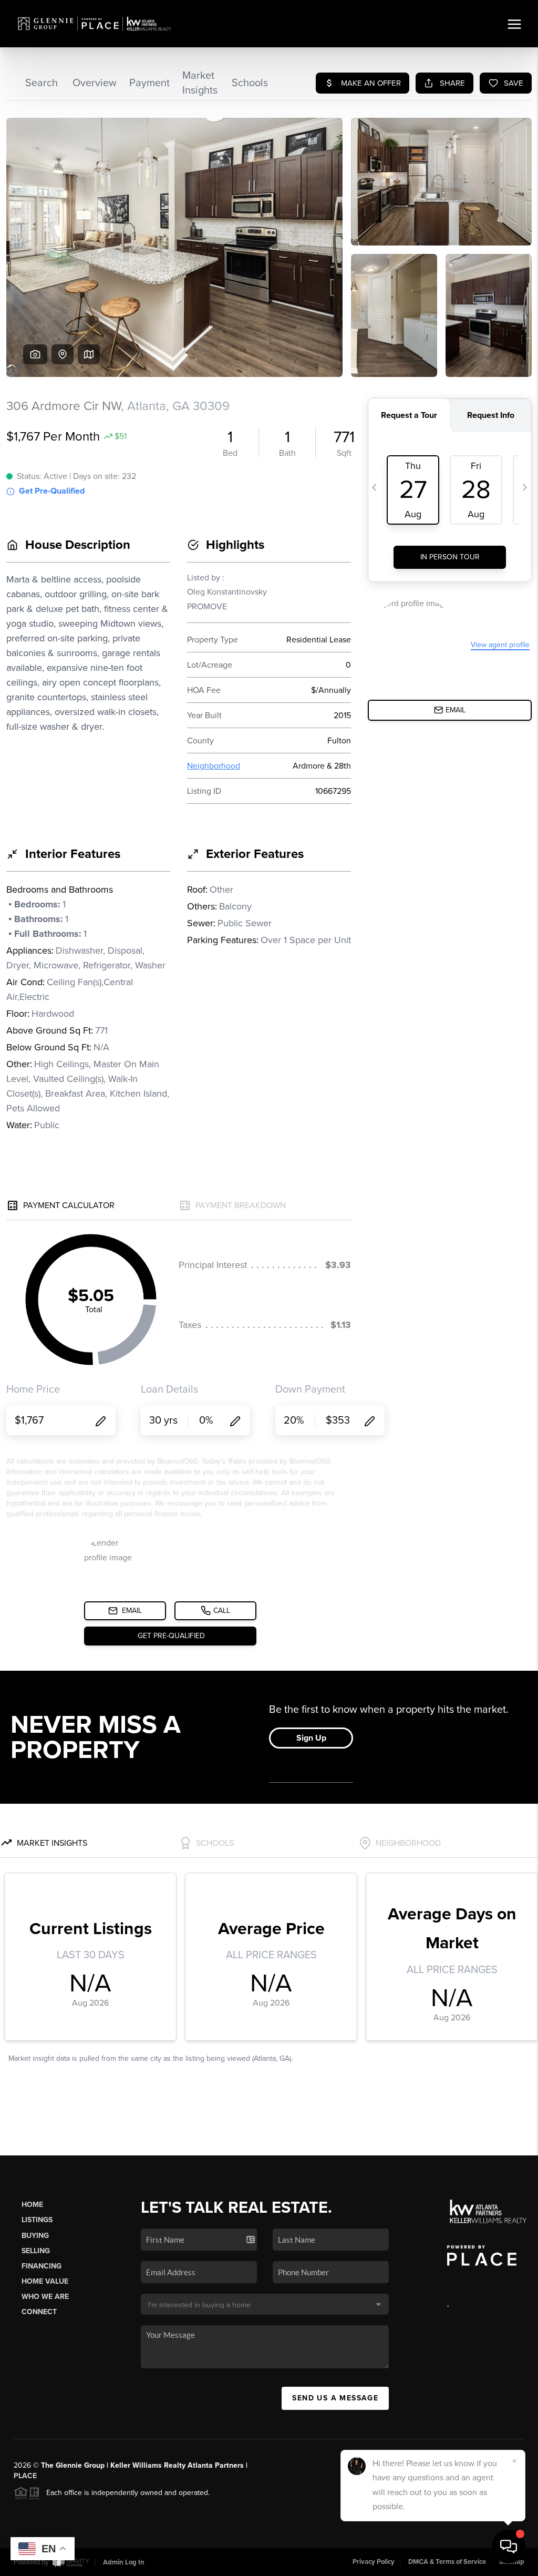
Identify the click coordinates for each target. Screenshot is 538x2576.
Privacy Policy (374, 2562)
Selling (36, 2251)
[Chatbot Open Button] (509, 2547)
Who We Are (45, 2297)
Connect (39, 2312)
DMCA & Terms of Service (447, 2562)
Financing (42, 2266)
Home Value (45, 2281)
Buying (35, 2236)
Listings (37, 2220)
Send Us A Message (335, 2398)
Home (32, 2205)
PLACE (25, 2476)
